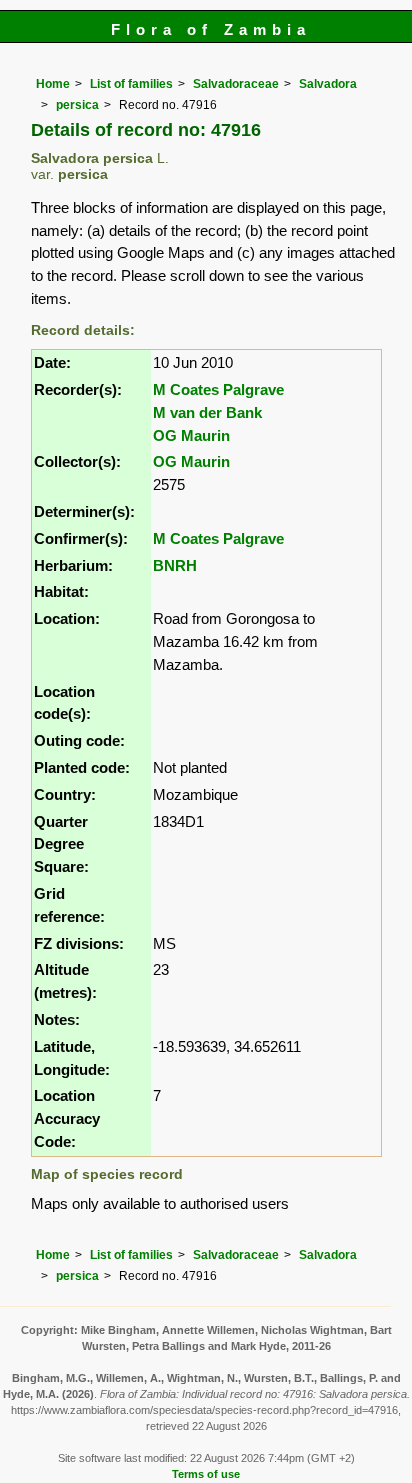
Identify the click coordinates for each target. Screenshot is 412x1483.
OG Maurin (191, 435)
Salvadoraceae (236, 84)
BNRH (175, 565)
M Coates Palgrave (218, 389)
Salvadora (328, 84)
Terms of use (206, 1474)
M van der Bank (207, 412)
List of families (131, 84)
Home (53, 84)
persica (77, 105)
